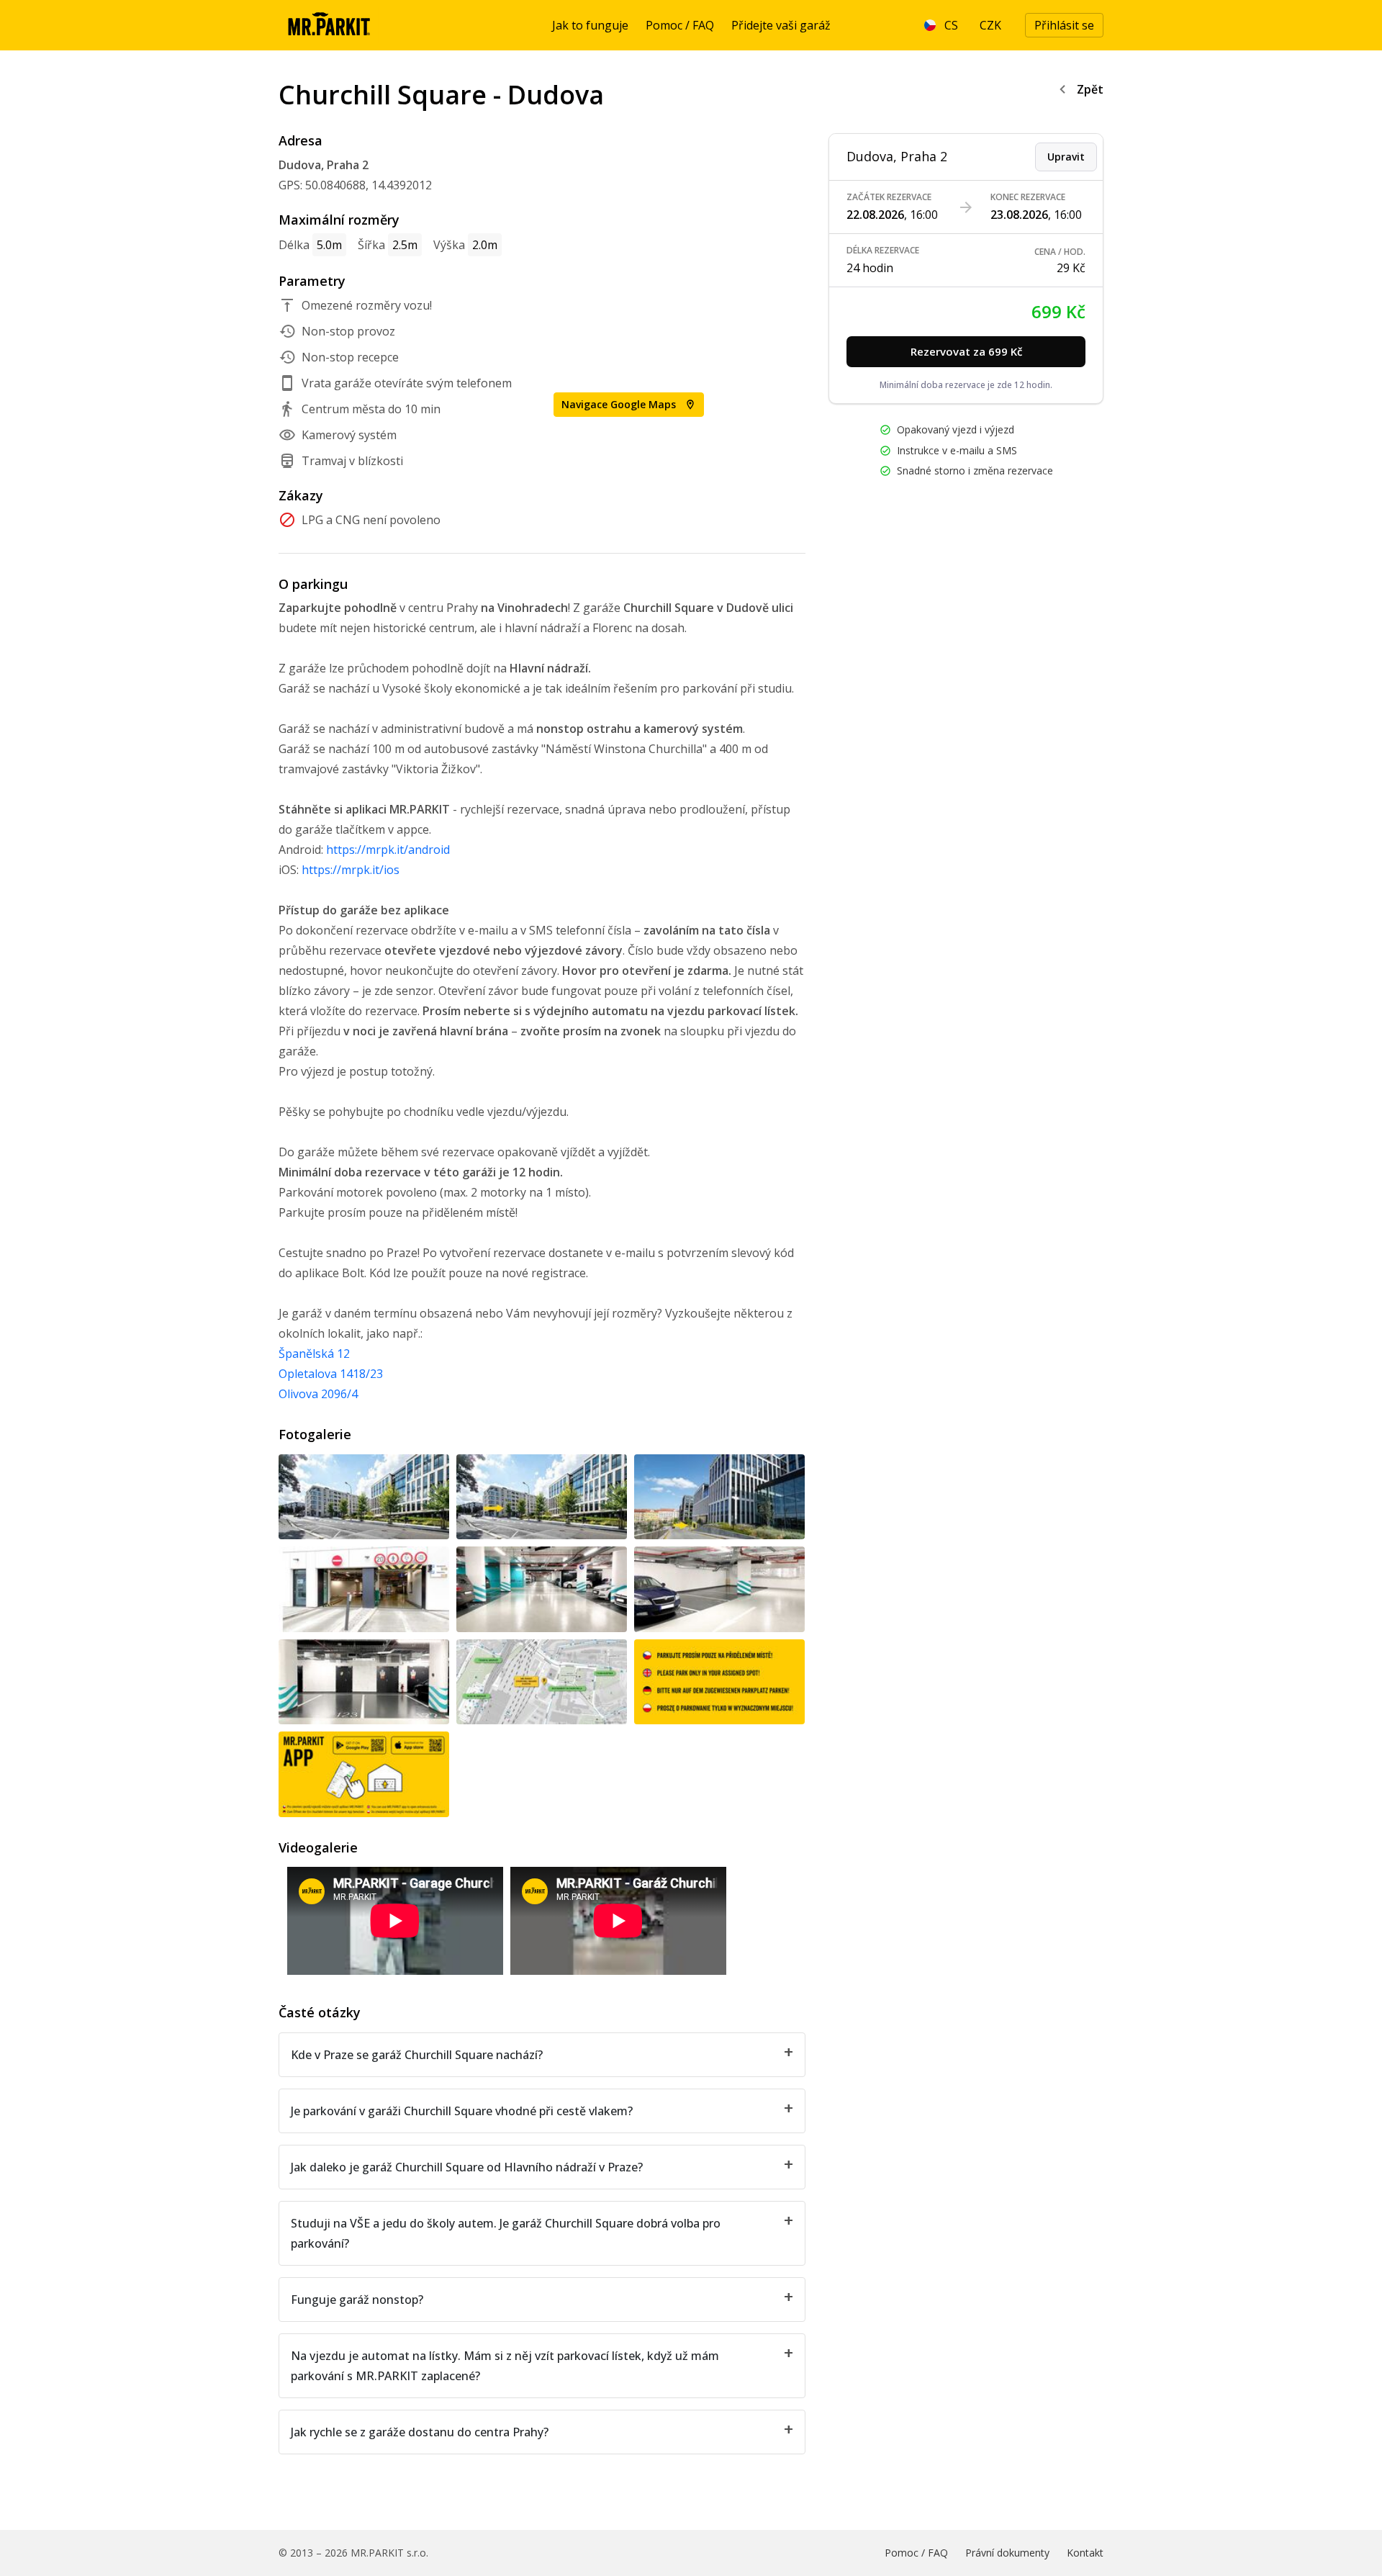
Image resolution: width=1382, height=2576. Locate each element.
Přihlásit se (1064, 25)
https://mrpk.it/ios (351, 870)
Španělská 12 (314, 1354)
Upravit (1066, 157)
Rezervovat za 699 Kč (966, 351)
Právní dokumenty (1007, 2553)
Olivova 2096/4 (318, 1394)
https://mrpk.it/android (388, 850)
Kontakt (1085, 2553)
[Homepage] (329, 25)
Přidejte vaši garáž (781, 25)
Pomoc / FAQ (680, 25)
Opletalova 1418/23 (331, 1374)
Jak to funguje (590, 25)
